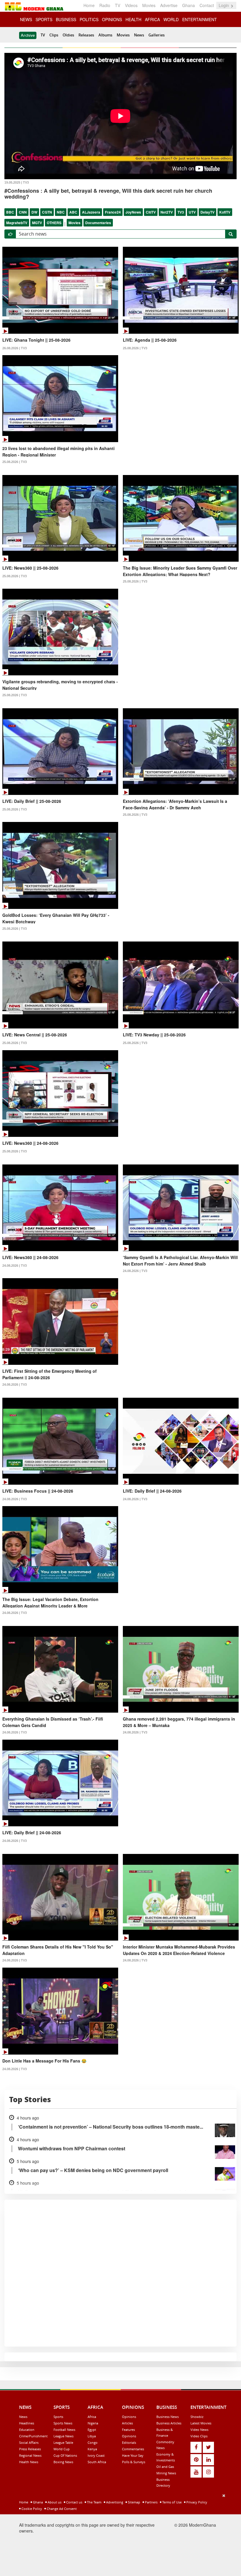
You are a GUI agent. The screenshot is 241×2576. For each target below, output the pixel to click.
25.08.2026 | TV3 (135, 348)
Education (27, 2430)
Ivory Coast (96, 2455)
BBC (10, 212)
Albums (105, 35)
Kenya (92, 2449)
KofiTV (225, 212)
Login (224, 5)
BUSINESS (66, 19)
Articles (127, 2423)
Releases (86, 35)
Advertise (169, 5)
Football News (64, 2430)
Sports (58, 2417)
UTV (192, 212)
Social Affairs (29, 2442)
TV (118, 5)
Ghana (189, 5)
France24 (113, 212)
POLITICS (89, 19)
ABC (73, 212)
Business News (168, 2417)
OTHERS (54, 223)
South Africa (97, 2462)
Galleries (157, 35)
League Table (63, 2442)
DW (34, 212)
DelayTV (207, 212)
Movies (149, 5)
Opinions (129, 2417)
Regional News (30, 2455)
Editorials (129, 2442)
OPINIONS (112, 19)
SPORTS (44, 19)
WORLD (171, 19)
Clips (54, 35)
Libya (92, 2436)
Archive (28, 35)
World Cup (62, 2449)
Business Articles (169, 2423)
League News (63, 2436)
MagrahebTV (17, 223)
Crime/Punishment (33, 2436)
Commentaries (133, 2449)
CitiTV (151, 212)
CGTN (47, 212)
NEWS (26, 19)
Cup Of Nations (65, 2455)
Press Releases (30, 2449)
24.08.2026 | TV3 (15, 1266)
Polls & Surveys (134, 2462)
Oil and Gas (165, 2467)
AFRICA (152, 19)
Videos (131, 5)
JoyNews (133, 212)
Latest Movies (201, 2423)
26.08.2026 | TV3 (15, 348)
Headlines (27, 2423)
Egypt (92, 2430)
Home (89, 5)
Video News (199, 2430)
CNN (23, 212)
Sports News (63, 2423)
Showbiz (197, 2417)
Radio (105, 5)
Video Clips (199, 2436)
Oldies (68, 35)
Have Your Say (133, 2455)
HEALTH (133, 19)
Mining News (166, 2473)
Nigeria (93, 2423)
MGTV (37, 223)
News (139, 35)
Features (128, 2430)
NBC (61, 212)
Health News (29, 2462)
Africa (92, 2417)
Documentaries (98, 223)
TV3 (181, 212)
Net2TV (167, 212)
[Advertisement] (118, 2534)
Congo (93, 2442)
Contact (207, 5)
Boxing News (63, 2462)
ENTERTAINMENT (200, 19)
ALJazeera (91, 212)
